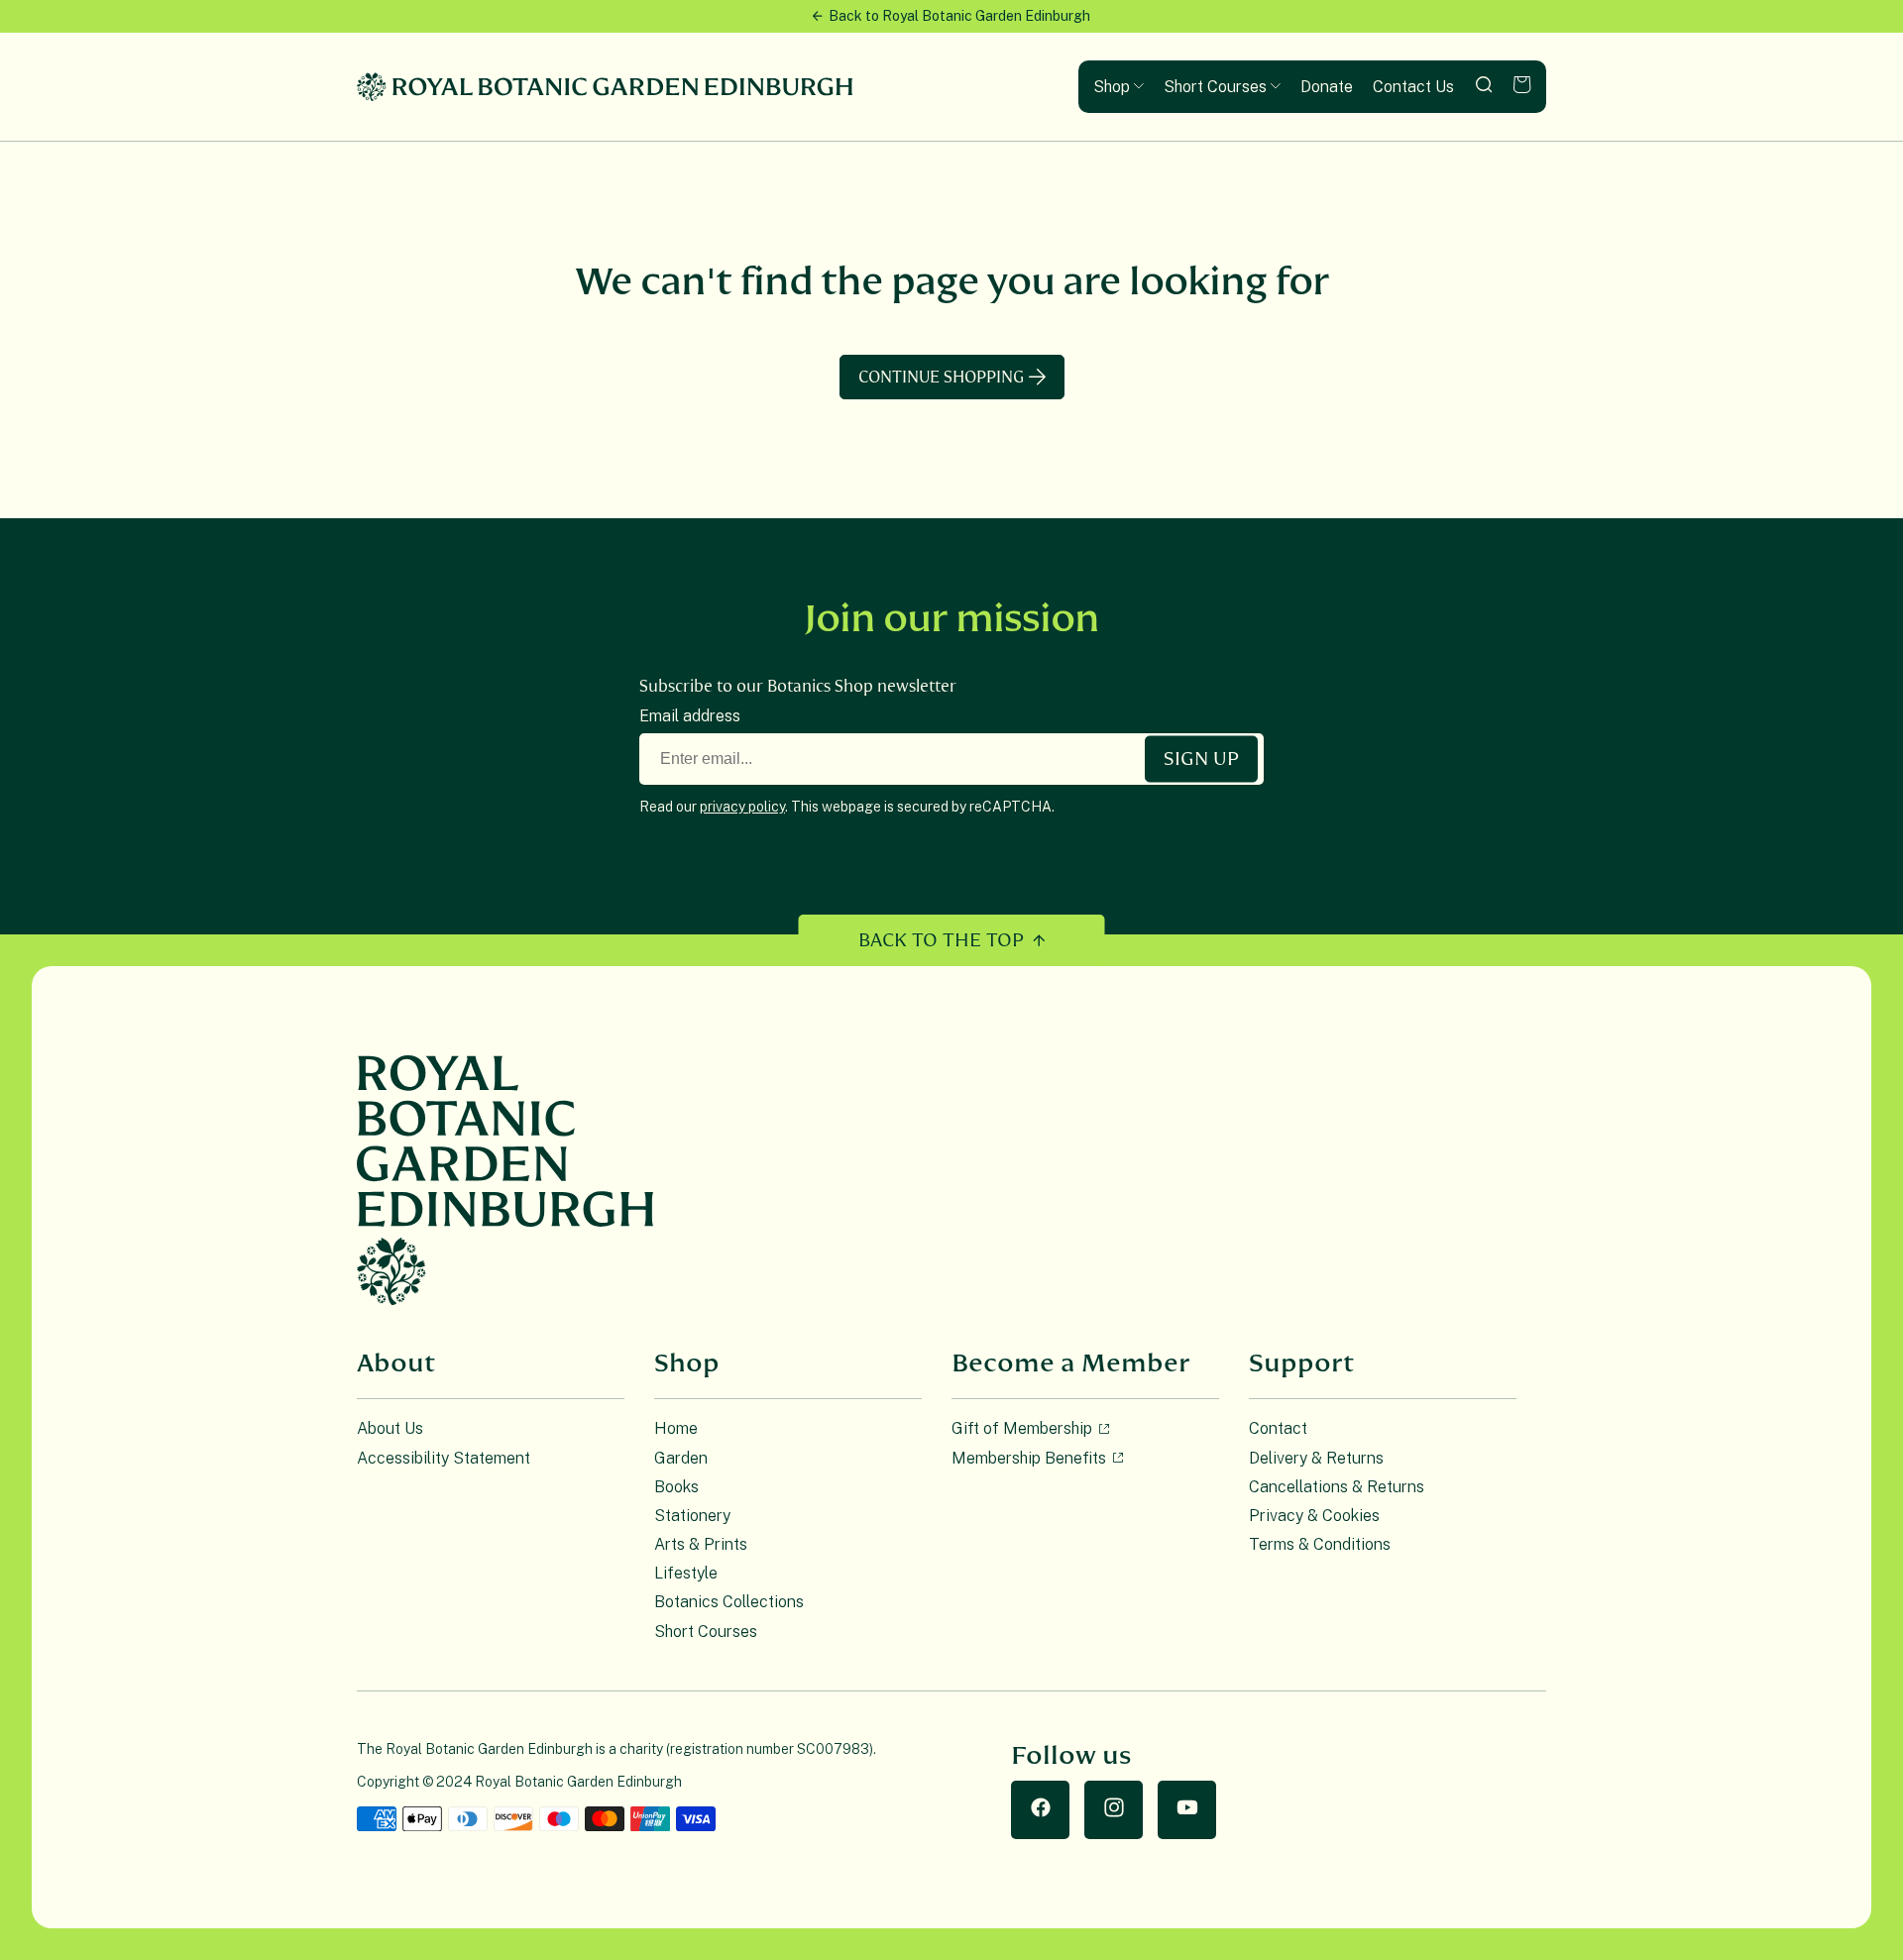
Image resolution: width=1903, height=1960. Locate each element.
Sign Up (1201, 759)
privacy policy (742, 807)
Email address (690, 716)
